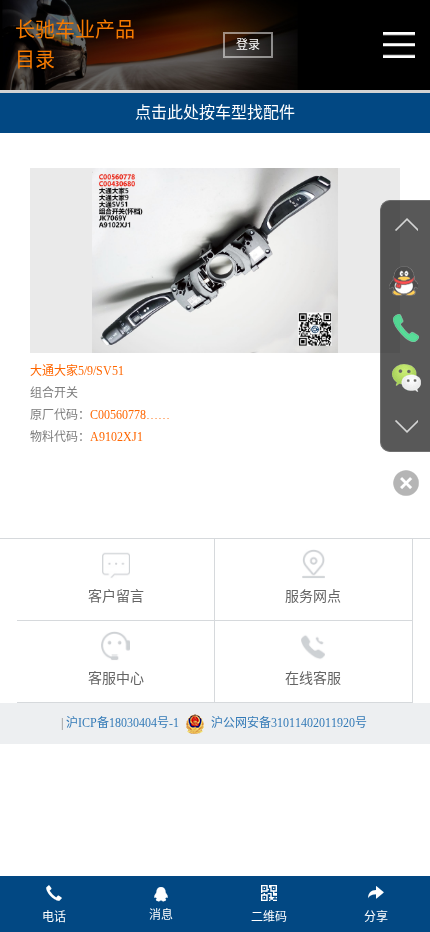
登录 (248, 45)
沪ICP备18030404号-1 (122, 723)
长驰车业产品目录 (75, 45)
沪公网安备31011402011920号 (289, 723)
